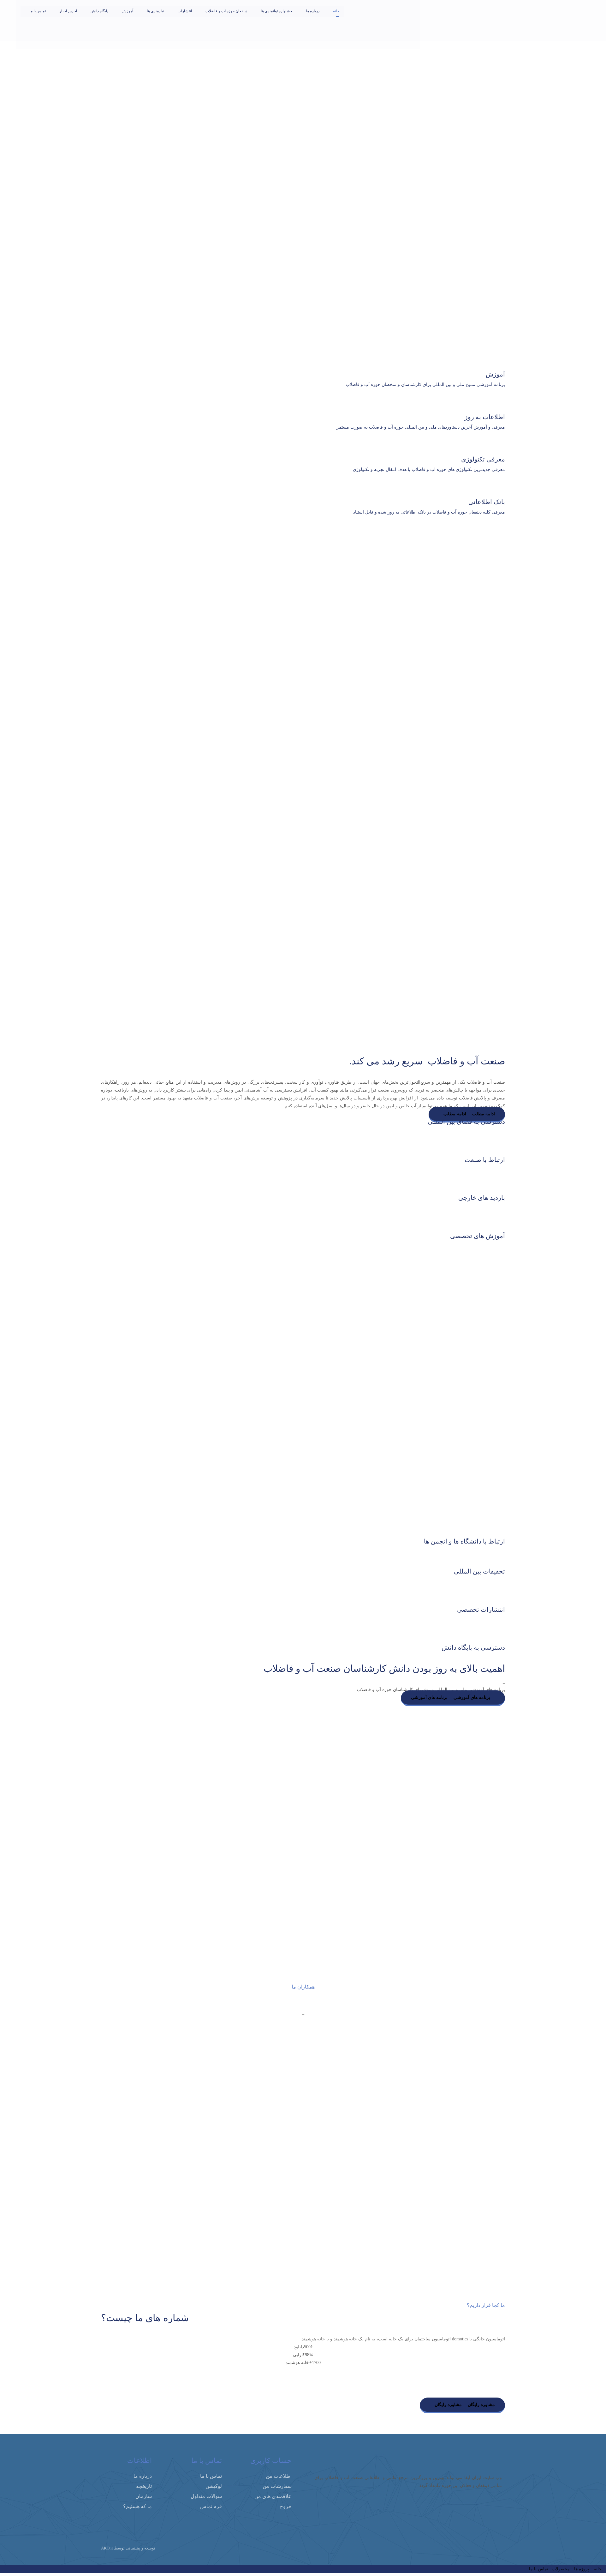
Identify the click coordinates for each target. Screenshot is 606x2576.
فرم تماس (211, 2506)
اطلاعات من (279, 2476)
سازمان (144, 2496)
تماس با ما (211, 2476)
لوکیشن (214, 2486)
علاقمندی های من (273, 2496)
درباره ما (143, 2476)
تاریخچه (144, 2486)
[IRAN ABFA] (393, 22)
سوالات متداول (206, 2496)
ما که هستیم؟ (137, 2506)
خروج (286, 2506)
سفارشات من (277, 2486)
